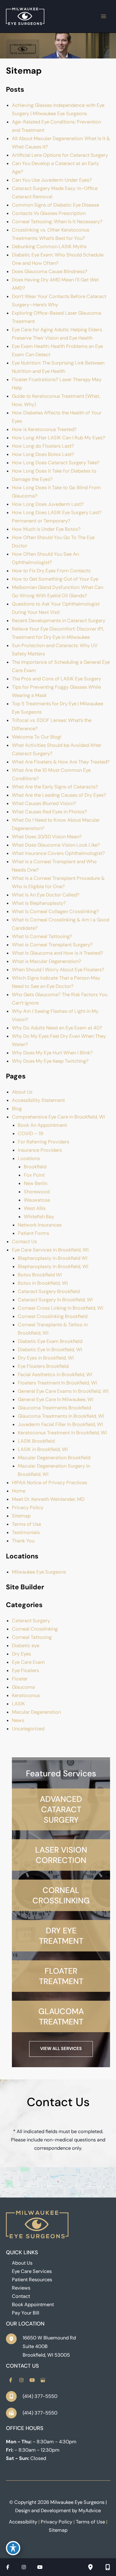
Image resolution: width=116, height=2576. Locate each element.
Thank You (23, 1541)
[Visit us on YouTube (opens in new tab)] (32, 2380)
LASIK (18, 1704)
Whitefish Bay (39, 1217)
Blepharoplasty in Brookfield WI (53, 1258)
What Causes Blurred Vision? (44, 803)
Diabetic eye (26, 1646)
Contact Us (24, 1242)
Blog (17, 1109)
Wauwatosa (37, 1200)
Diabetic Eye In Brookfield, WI (50, 1350)
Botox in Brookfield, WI (43, 1283)
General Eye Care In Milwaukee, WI (56, 1399)
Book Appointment (33, 2305)
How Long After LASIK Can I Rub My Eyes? (59, 438)
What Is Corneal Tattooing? (42, 936)
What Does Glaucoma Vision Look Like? (56, 845)
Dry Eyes (21, 1654)
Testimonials (26, 1532)
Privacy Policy (28, 1508)
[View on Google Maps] (58, 2182)
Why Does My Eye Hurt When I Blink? (52, 1053)
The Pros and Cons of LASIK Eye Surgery (57, 679)
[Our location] (90, 2567)
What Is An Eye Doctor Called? (46, 895)
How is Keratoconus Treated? (44, 429)
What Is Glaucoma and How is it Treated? (58, 953)
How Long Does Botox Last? (43, 454)
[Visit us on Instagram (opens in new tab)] (21, 2380)
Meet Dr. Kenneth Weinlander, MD (48, 1499)
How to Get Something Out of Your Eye (55, 579)
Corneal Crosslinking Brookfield (53, 1316)
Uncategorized (28, 1729)
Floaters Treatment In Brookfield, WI (57, 1383)
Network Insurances (40, 1225)
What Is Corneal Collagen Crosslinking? (55, 911)
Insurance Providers (40, 1150)
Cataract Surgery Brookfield (49, 1291)
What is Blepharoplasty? (39, 903)
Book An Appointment (42, 1125)
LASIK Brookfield (36, 1441)
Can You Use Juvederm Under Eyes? (52, 180)
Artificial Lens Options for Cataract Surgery (60, 155)
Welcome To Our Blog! (37, 737)
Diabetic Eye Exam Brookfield (50, 1341)
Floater (20, 1679)
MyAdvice (90, 2511)
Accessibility (23, 2522)
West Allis (35, 1208)
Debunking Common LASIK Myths (49, 247)
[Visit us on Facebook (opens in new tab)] (11, 2380)
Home (19, 1491)
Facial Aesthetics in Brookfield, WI (55, 1375)
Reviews (21, 2288)
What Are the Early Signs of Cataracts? (55, 787)
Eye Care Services (32, 2271)
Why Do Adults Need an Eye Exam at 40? (57, 1028)
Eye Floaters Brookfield (43, 1366)
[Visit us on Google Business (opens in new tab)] (43, 2380)
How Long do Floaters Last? (43, 446)
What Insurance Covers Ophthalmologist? (58, 853)
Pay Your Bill (26, 2313)
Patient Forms (33, 1233)
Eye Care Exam (28, 1662)
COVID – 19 (30, 1133)
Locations (29, 1158)
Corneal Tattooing (32, 1637)
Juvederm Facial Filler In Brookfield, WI (60, 1424)
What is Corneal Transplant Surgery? (52, 945)
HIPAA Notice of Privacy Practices (50, 1483)
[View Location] (14, 2339)
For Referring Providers (44, 1142)
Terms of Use (26, 1524)
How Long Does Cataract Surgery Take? (56, 463)
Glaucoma (23, 1687)
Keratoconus (26, 1695)
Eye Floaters (25, 1670)
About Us (22, 1092)
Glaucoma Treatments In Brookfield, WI (61, 1416)
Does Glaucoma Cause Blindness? (50, 271)
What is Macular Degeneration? (47, 961)
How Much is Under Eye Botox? (46, 529)
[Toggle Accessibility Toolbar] (13, 2548)
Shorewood (37, 1192)
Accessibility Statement (38, 1100)
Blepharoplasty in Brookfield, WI (53, 1266)
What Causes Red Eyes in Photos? (50, 812)
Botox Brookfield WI (40, 1275)
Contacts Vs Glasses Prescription (49, 213)
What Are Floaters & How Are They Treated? (61, 762)
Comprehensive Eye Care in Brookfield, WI (58, 1117)
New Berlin (36, 1183)
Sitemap (21, 1516)
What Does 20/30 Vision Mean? (47, 837)
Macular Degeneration (36, 1712)
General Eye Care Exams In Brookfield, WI (63, 1391)
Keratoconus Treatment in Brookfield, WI (62, 1433)
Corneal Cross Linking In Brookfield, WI (61, 1308)
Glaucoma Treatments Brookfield (54, 1408)
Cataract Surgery (31, 1621)
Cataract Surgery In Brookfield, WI (55, 1300)
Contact (21, 2296)
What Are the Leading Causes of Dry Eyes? (59, 795)
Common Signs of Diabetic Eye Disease (55, 205)
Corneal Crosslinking (35, 1629)
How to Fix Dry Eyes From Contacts (51, 571)
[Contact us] (108, 2567)
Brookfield (35, 1167)
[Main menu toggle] (103, 16)
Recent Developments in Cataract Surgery (59, 621)
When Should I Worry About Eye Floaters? (58, 970)
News (18, 1720)
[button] (61, 1809)
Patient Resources (32, 2280)
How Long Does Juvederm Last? (48, 504)
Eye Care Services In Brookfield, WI (50, 1250)
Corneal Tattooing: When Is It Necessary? (58, 222)
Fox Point (34, 1175)
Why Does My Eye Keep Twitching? (50, 1061)
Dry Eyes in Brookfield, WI (46, 1358)
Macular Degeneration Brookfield (54, 1458)
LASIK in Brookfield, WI (43, 1449)
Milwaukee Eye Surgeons (39, 1572)
